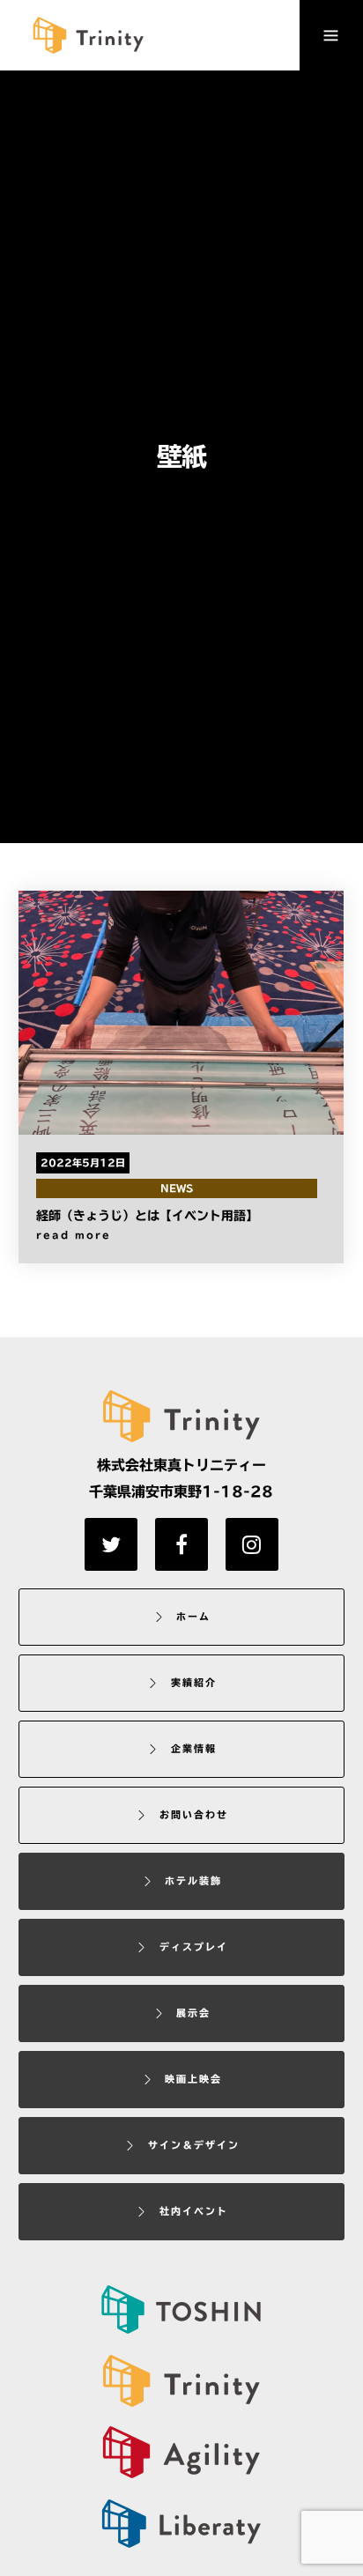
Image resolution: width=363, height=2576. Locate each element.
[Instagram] (252, 1544)
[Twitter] (111, 1544)
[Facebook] (181, 1544)
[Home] (181, 2381)
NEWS (177, 1188)
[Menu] (331, 35)
